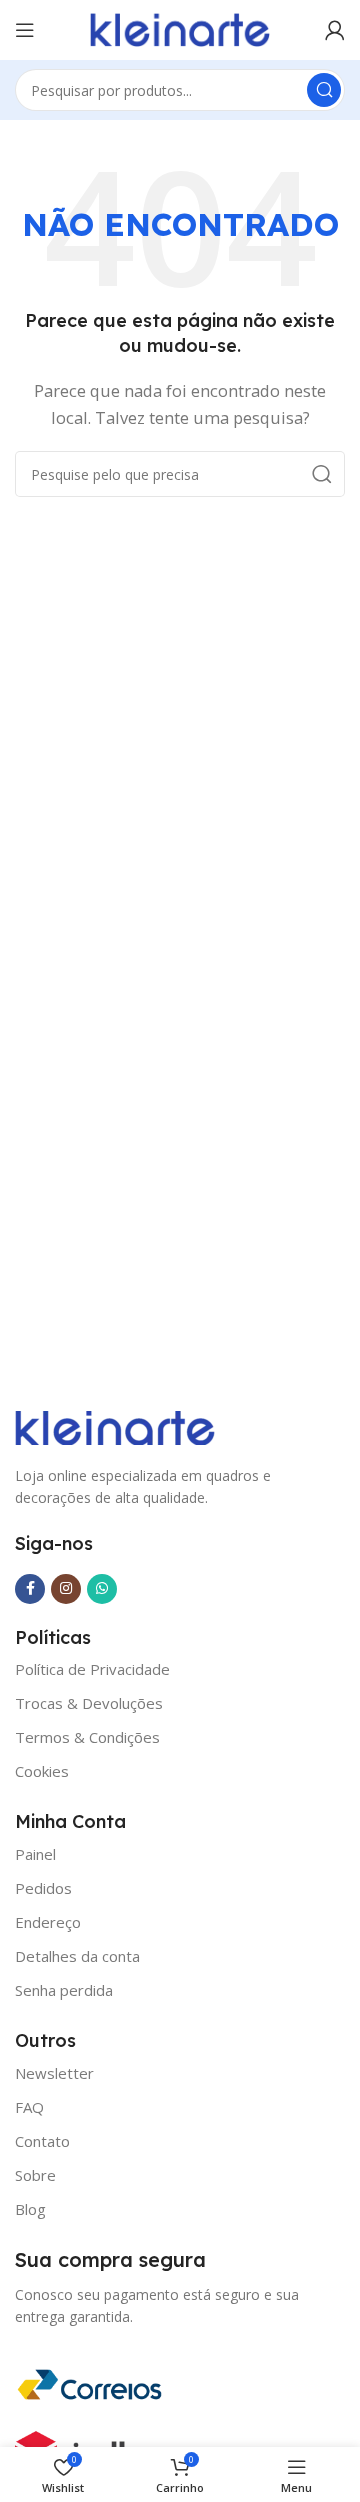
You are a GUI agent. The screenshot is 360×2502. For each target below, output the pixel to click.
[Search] (324, 90)
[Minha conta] (335, 30)
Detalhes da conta (77, 1956)
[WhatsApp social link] (102, 1589)
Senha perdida (64, 1990)
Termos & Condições (87, 1737)
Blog (30, 2209)
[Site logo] (180, 28)
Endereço (48, 1922)
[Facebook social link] (30, 1589)
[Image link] (115, 1426)
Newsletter (54, 2073)
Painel (35, 1854)
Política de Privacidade (92, 1669)
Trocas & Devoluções (89, 1703)
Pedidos (43, 1888)
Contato (42, 2141)
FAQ (29, 2107)
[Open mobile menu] (25, 30)
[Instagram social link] (66, 1589)
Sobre (35, 2175)
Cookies (42, 1771)
